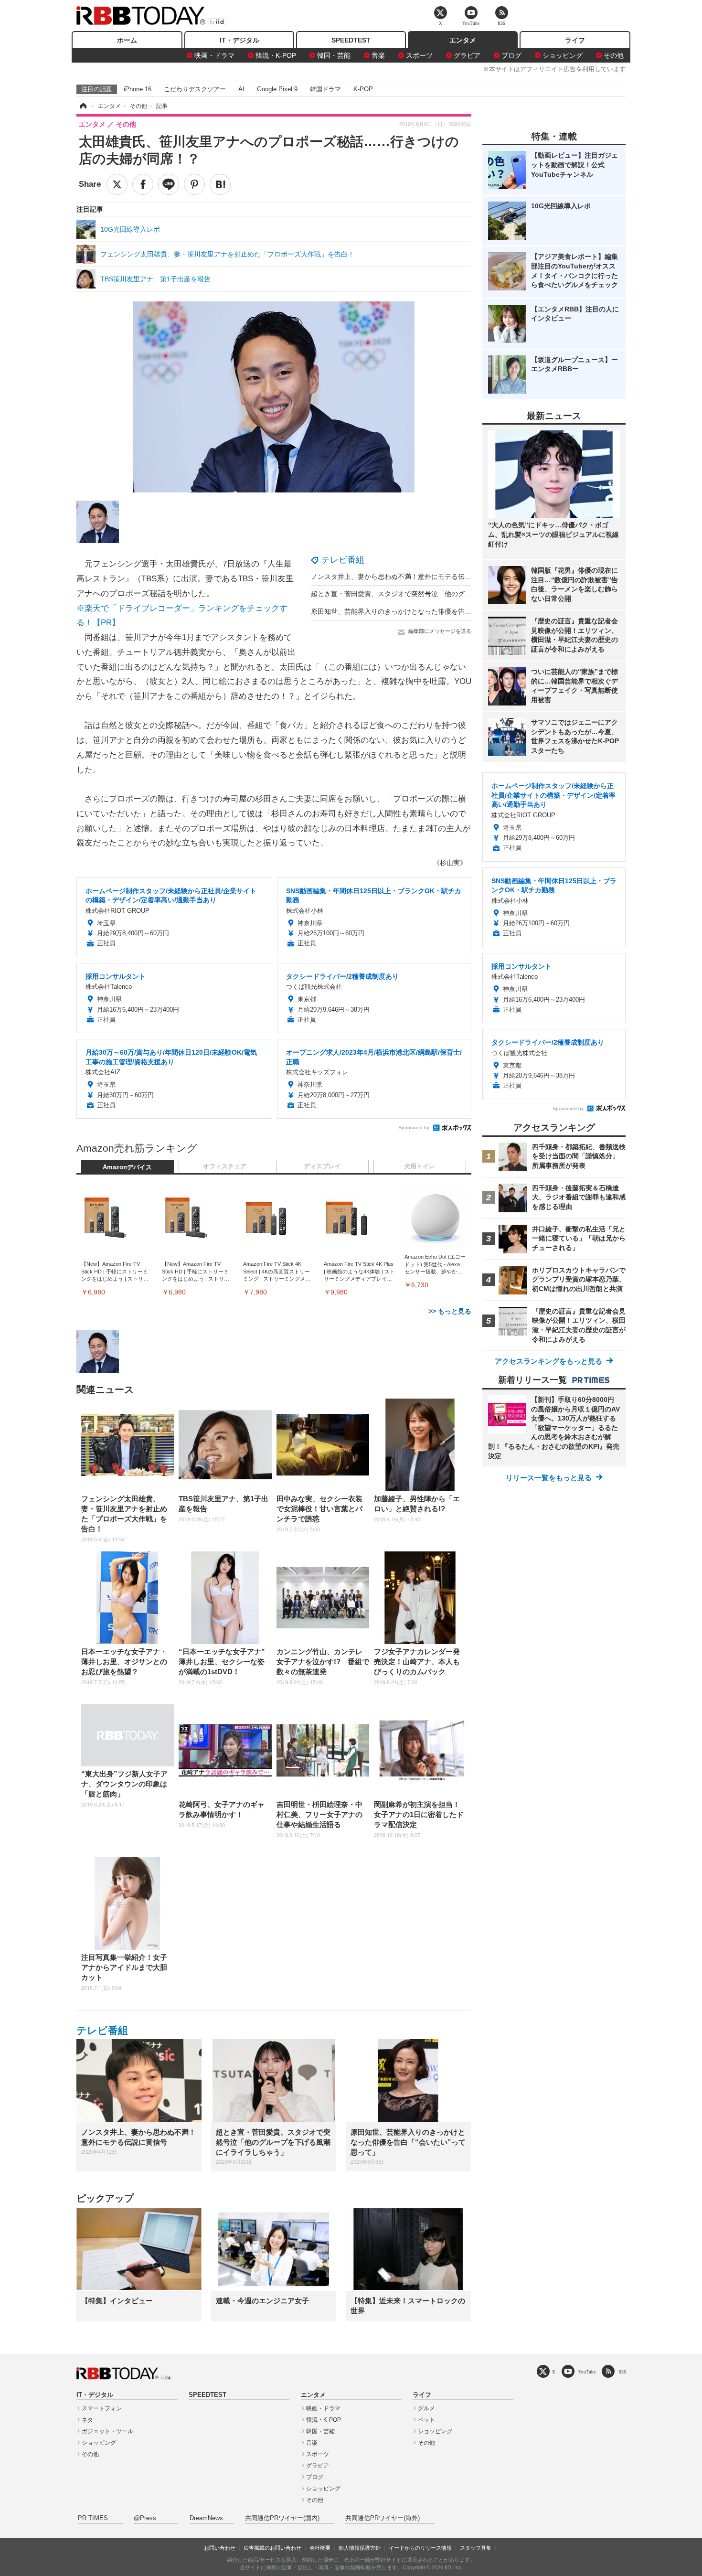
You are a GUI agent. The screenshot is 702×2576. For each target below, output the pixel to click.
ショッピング (563, 55)
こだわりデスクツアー (195, 89)
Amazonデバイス (127, 1167)
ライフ (575, 40)
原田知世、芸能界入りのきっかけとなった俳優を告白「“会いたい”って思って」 (430, 611)
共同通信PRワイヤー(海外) (383, 2518)
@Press (145, 2518)
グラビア (467, 55)
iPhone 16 (138, 89)
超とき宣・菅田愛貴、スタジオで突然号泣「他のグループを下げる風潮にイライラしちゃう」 (451, 594)
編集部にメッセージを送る (440, 631)
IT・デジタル (239, 40)
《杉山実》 (450, 863)
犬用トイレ (420, 1166)
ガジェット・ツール (107, 2431)
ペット (426, 2420)
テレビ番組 (343, 560)
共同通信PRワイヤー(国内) (282, 2518)
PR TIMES (93, 2518)
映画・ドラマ (214, 55)
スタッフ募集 (476, 2548)
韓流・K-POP (276, 55)
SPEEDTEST (351, 40)
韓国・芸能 (334, 55)
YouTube (587, 2372)
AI (241, 89)
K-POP (363, 89)
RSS (622, 2372)
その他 (614, 55)
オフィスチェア (225, 1166)
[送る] (169, 184)
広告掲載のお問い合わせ (272, 2548)
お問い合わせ (220, 2548)
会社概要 (320, 2548)
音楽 (378, 55)
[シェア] (143, 184)
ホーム (127, 40)
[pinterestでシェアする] (194, 184)
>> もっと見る (450, 1311)
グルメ (426, 2408)
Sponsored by (414, 1128)
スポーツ (419, 55)
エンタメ (463, 40)
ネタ (87, 2420)
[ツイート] (117, 184)
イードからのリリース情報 (420, 2548)
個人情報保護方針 (360, 2548)
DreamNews (206, 2518)
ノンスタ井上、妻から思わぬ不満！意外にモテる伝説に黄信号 (404, 577)
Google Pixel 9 (277, 89)
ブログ (511, 55)
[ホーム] (83, 106)
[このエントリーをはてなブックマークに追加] (220, 184)
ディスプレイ (322, 1166)
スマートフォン (102, 2408)
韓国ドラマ (325, 89)
